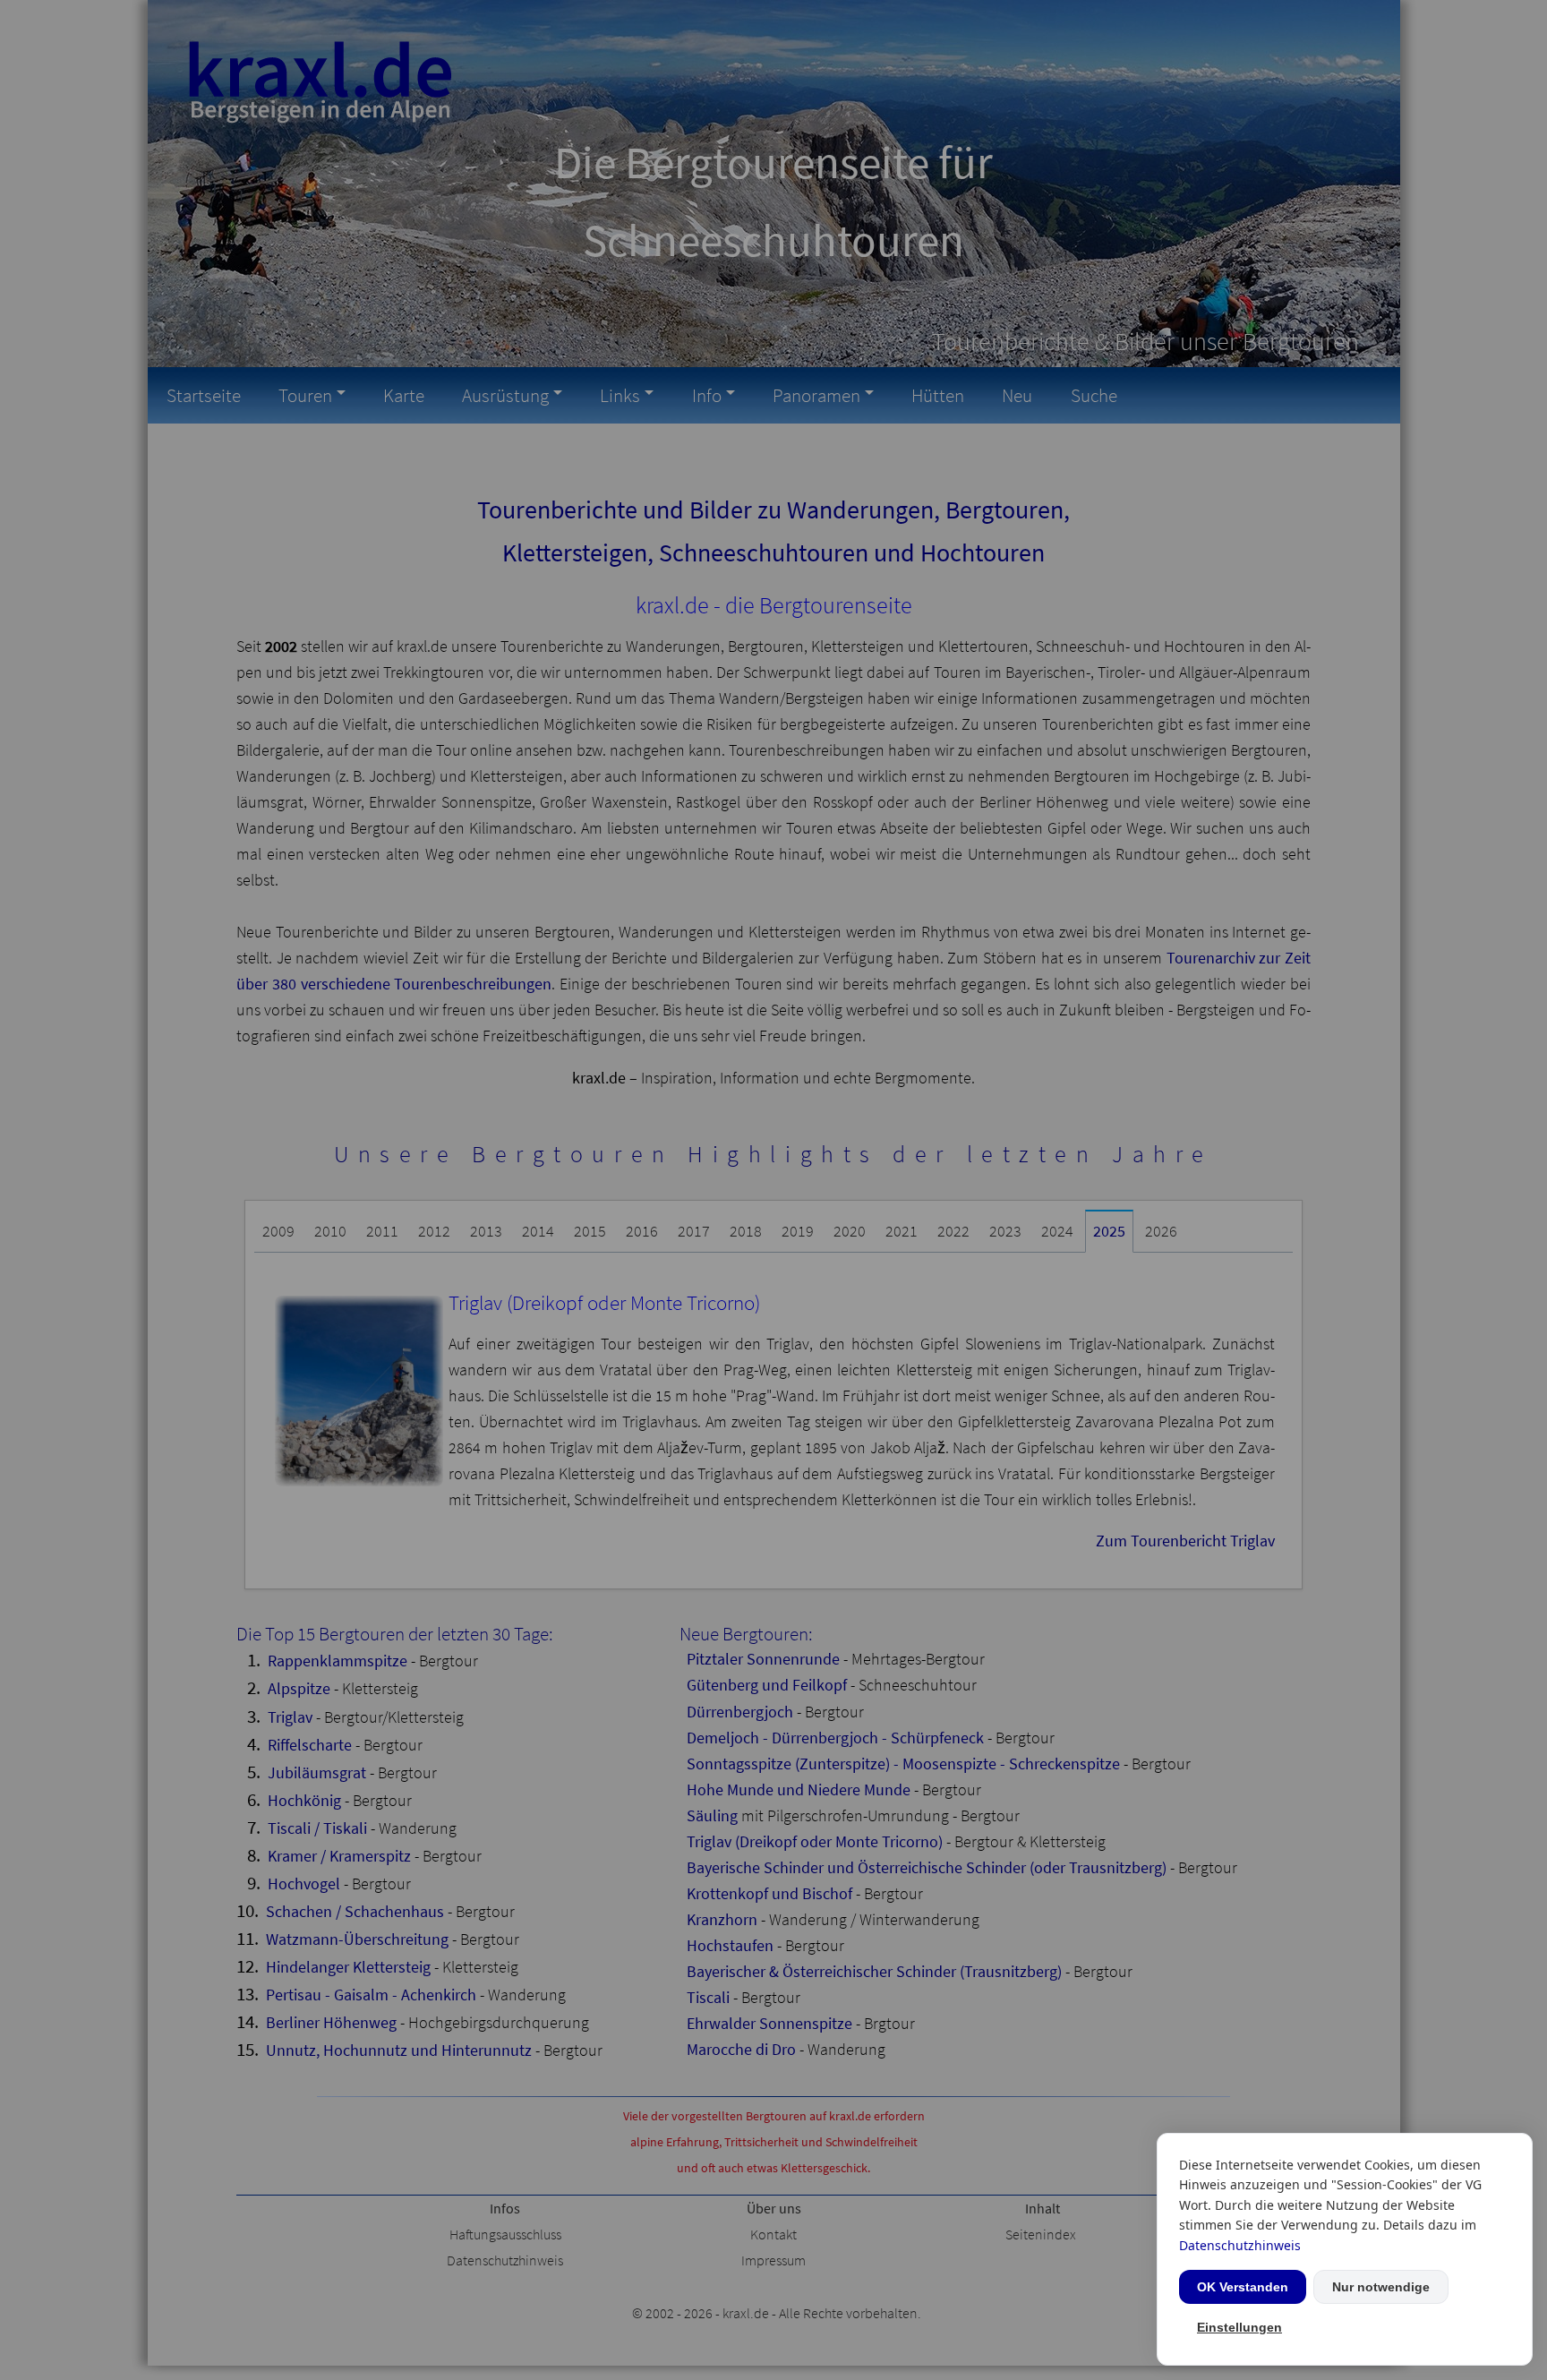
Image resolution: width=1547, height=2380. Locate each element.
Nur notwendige (1381, 2287)
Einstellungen (1239, 2327)
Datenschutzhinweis (1240, 2245)
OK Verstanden (1243, 2287)
